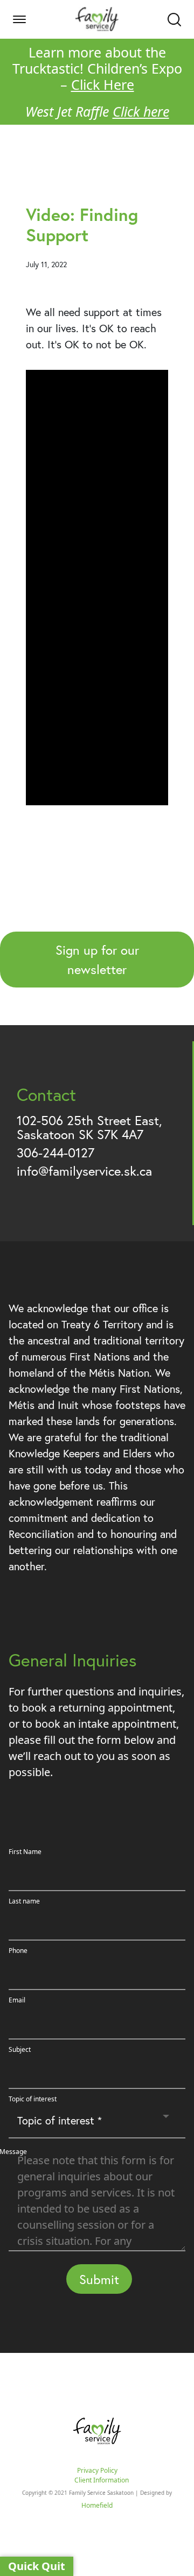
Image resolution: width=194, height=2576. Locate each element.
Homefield (97, 2505)
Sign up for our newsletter (97, 960)
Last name (24, 1901)
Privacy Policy (97, 2470)
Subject (20, 2049)
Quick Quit (37, 2566)
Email (17, 2000)
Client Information (102, 2480)
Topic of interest (33, 2099)
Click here (141, 111)
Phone (18, 1951)
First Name (25, 1852)
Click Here (103, 84)
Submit (99, 2279)
